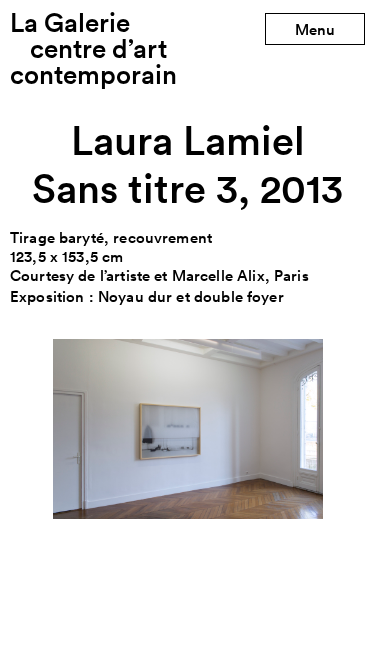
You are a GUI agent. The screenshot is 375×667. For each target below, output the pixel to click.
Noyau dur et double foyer (191, 296)
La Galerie (93, 48)
